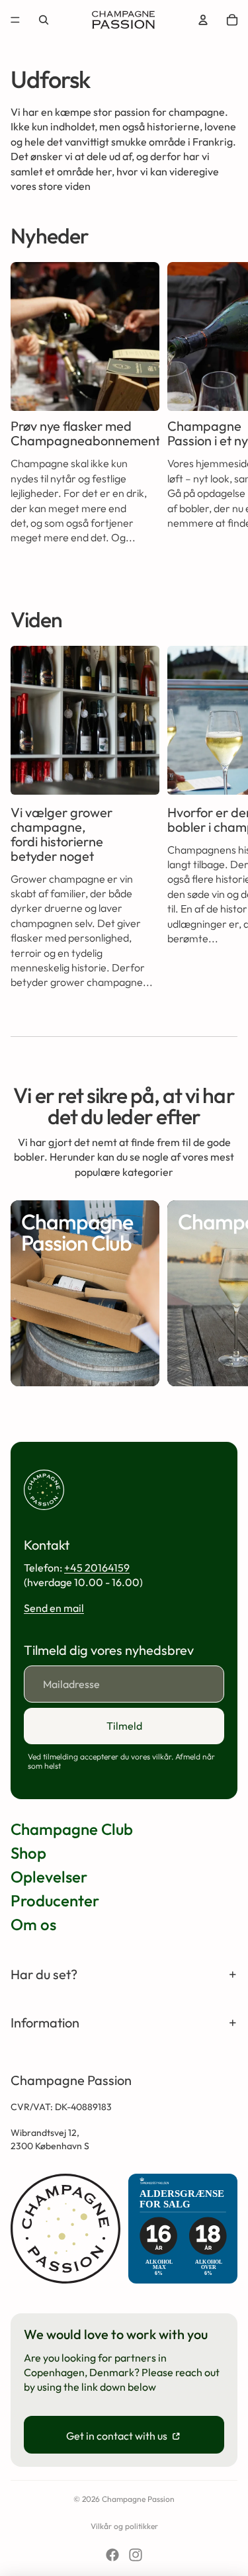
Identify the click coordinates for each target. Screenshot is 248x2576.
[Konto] (203, 20)
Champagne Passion (138, 2499)
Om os (33, 1924)
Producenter (55, 1900)
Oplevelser (49, 1877)
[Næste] (223, 415)
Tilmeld (124, 1726)
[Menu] (15, 20)
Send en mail (54, 1608)
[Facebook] (112, 2555)
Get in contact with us (118, 2436)
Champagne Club (72, 1829)
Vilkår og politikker (124, 2526)
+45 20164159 (97, 1568)
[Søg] (44, 20)
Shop (28, 1853)
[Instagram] (136, 2555)
